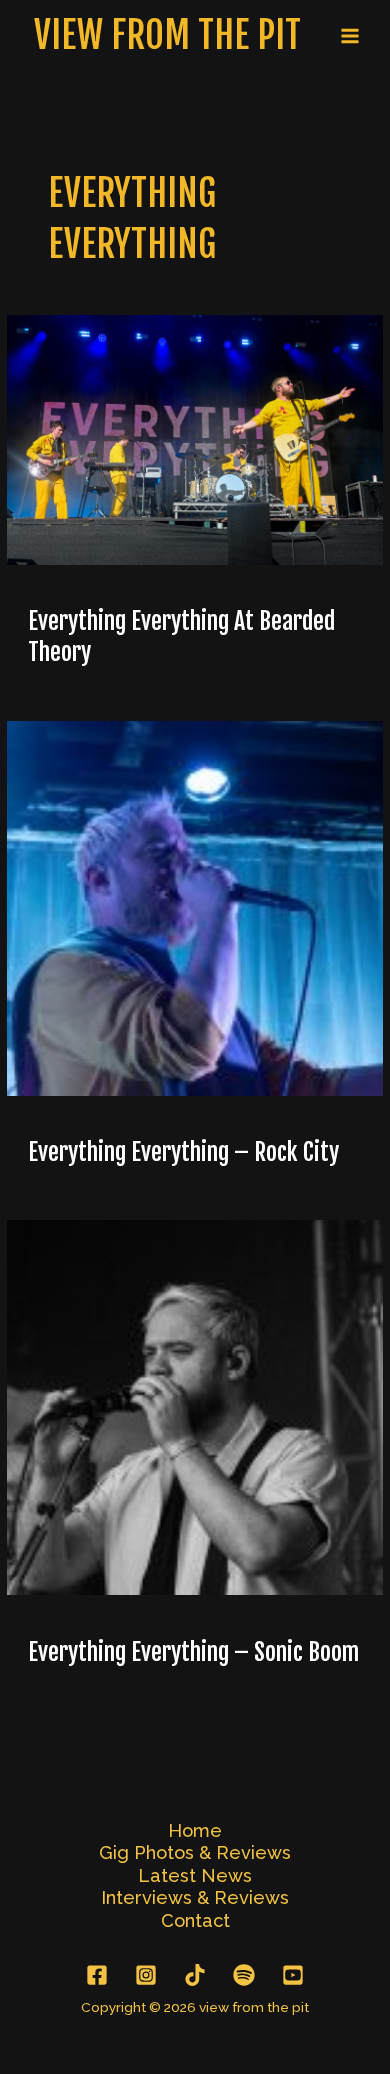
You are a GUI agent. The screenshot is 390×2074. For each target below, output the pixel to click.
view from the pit (167, 35)
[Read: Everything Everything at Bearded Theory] (194, 439)
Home (195, 1830)
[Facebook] (97, 1975)
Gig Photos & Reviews (195, 1852)
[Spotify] (244, 1975)
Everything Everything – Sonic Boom (193, 1652)
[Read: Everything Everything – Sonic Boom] (194, 1406)
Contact (195, 1920)
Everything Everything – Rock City (183, 1152)
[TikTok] (195, 1975)
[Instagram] (146, 1975)
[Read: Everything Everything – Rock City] (194, 907)
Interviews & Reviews (195, 1897)
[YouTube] (293, 1975)
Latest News (195, 1875)
